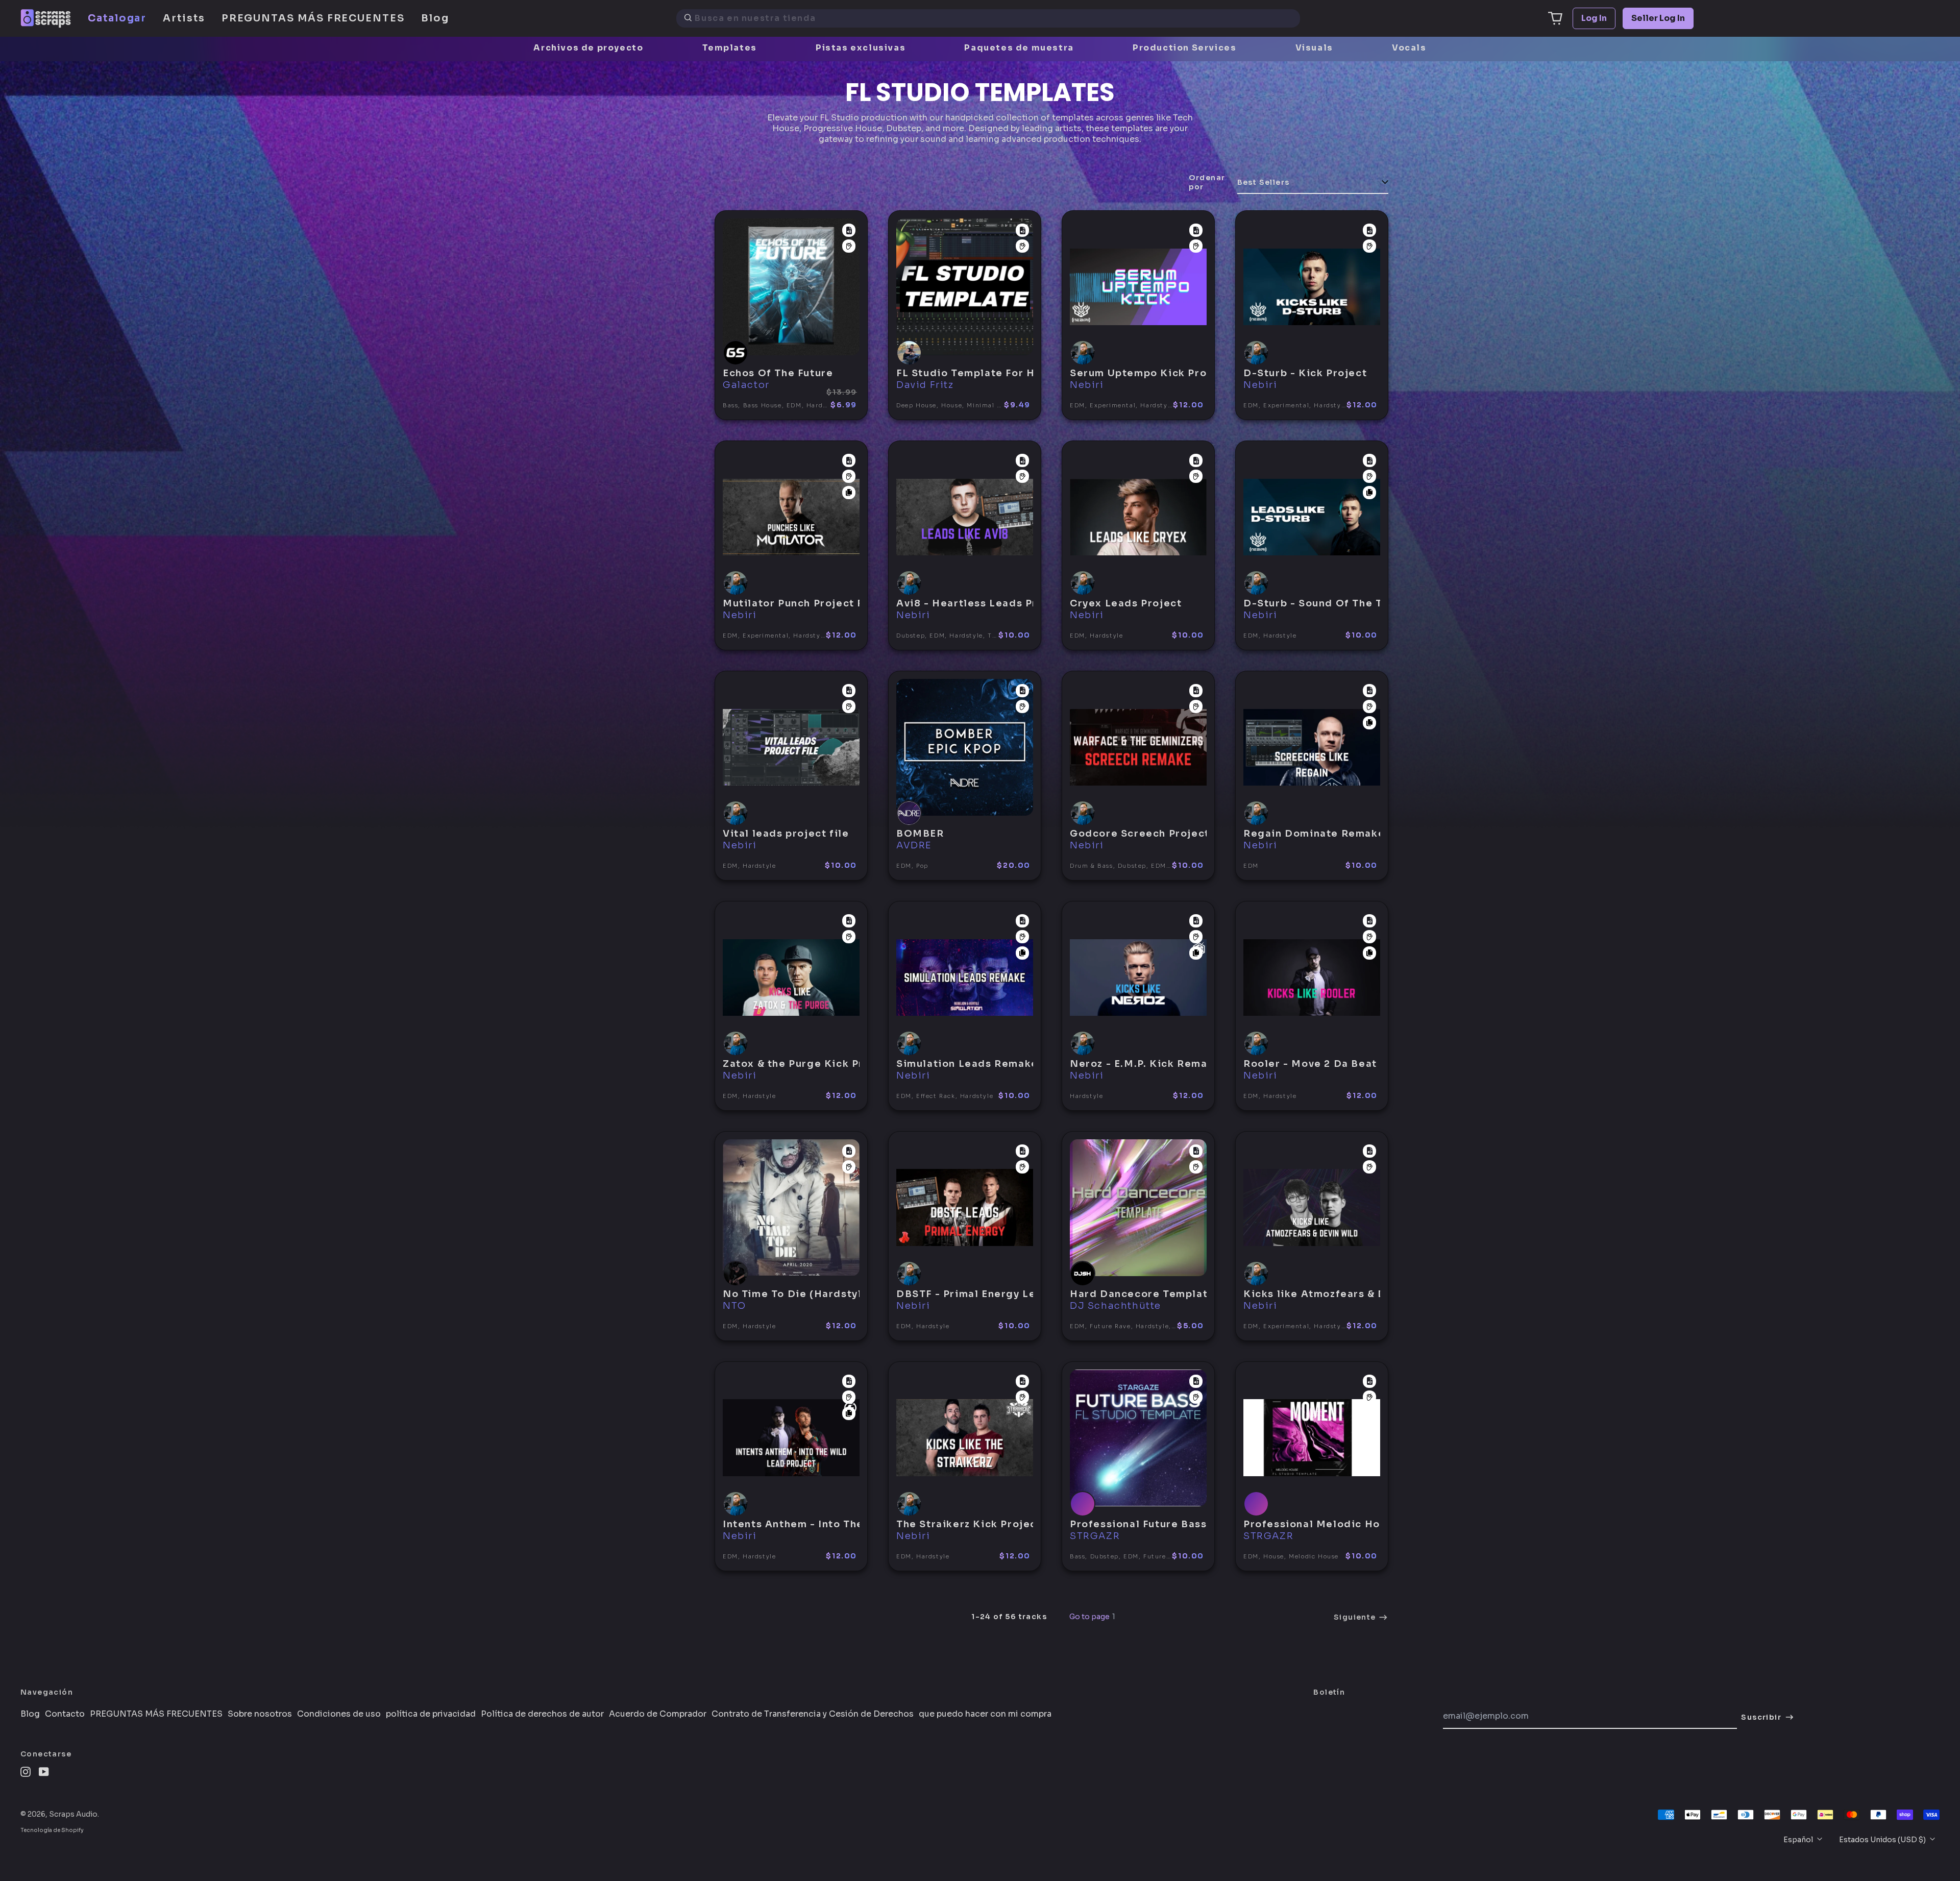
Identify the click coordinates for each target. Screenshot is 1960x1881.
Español (1799, 1840)
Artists (184, 18)
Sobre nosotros (260, 1714)
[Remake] (849, 493)
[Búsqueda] (688, 18)
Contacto (65, 1714)
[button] (1555, 18)
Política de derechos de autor (542, 1714)
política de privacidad (431, 1714)
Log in (1594, 18)
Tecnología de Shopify (52, 1830)
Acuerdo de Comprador (658, 1714)
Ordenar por (1207, 182)
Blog (435, 18)
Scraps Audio (73, 1814)
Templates (730, 48)
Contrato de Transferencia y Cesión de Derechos (813, 1714)
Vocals (1409, 48)
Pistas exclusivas (861, 48)
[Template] (849, 230)
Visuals (1314, 48)
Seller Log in (1658, 18)
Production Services (1184, 48)
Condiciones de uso (339, 1714)
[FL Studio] (849, 246)
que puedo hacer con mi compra (985, 1714)
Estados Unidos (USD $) (1883, 1840)
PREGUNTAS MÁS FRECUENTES (313, 18)
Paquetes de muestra (1019, 48)
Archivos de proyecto (588, 48)
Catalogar (117, 18)
